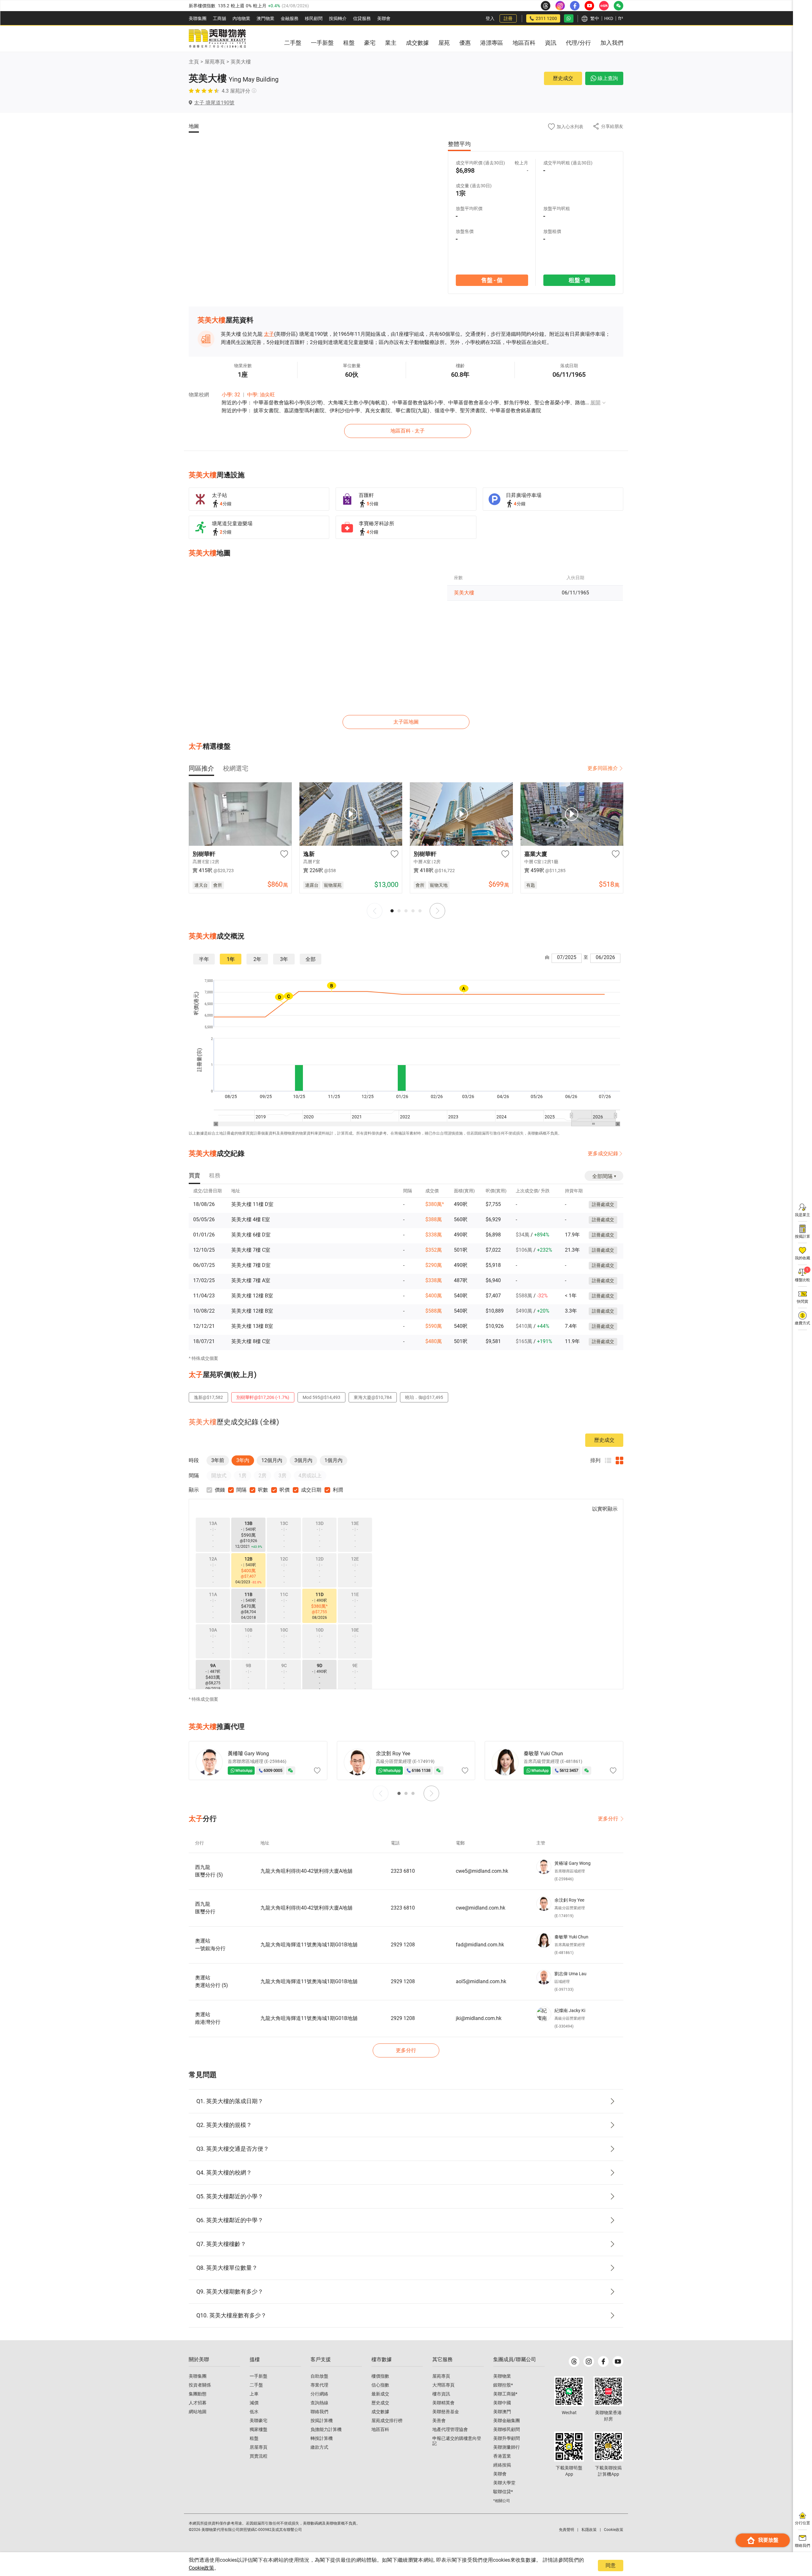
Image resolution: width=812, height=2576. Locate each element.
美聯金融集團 (507, 2420)
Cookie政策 (201, 2568)
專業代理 (319, 2385)
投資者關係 (200, 2385)
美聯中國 (502, 2403)
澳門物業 (265, 18)
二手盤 (256, 2385)
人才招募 (198, 2403)
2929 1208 (403, 1945)
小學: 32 (231, 395)
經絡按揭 (502, 2465)
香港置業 (502, 2456)
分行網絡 (319, 2394)
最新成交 (380, 2394)
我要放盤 (768, 2540)
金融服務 (290, 18)
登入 (490, 18)
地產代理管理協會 (450, 2429)
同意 (611, 2565)
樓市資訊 (441, 2394)
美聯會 (384, 18)
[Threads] (574, 2361)
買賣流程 (259, 2456)
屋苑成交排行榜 (387, 2420)
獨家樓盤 (259, 2429)
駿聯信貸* (503, 2492)
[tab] (201, 768)
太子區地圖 (406, 722)
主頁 (194, 62)
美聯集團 (198, 18)
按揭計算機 (322, 2420)
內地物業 (241, 18)
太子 (269, 334)
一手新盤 (259, 2376)
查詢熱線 (319, 2403)
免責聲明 (566, 2530)
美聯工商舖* (505, 2394)
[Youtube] (618, 2361)
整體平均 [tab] (459, 144)
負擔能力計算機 (326, 2429)
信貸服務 (362, 18)
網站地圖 (198, 2412)
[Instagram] (589, 2361)
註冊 (508, 18)
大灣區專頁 (443, 2385)
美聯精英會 (443, 2403)
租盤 (254, 2438)
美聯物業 (502, 2376)
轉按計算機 (322, 2438)
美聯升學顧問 (507, 2438)
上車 (254, 2394)
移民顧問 (314, 18)
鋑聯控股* (503, 2385)
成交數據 (380, 2412)
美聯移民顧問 (507, 2429)
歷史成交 (563, 78)
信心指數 (380, 2385)
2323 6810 (403, 1871)
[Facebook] (603, 2361)
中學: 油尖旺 (261, 395)
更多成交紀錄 (603, 1153)
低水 (254, 2412)
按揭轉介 (338, 18)
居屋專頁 (259, 2447)
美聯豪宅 (259, 2420)
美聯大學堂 (504, 2483)
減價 (254, 2403)
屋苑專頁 (215, 62)
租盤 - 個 (579, 280)
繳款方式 (319, 2447)
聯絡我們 (319, 2412)
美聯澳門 (502, 2412)
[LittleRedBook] (608, 2391)
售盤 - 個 (492, 280)
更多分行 (608, 1819)
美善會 (439, 2420)
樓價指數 (380, 2376)
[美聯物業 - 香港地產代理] (217, 39)
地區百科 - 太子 (408, 431)
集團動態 (198, 2394)
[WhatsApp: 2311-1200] (569, 18)
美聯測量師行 (507, 2447)
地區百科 (380, 2429)
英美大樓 (241, 62)
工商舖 (219, 18)
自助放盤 (319, 2376)
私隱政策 (589, 2530)
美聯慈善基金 (446, 2412)
